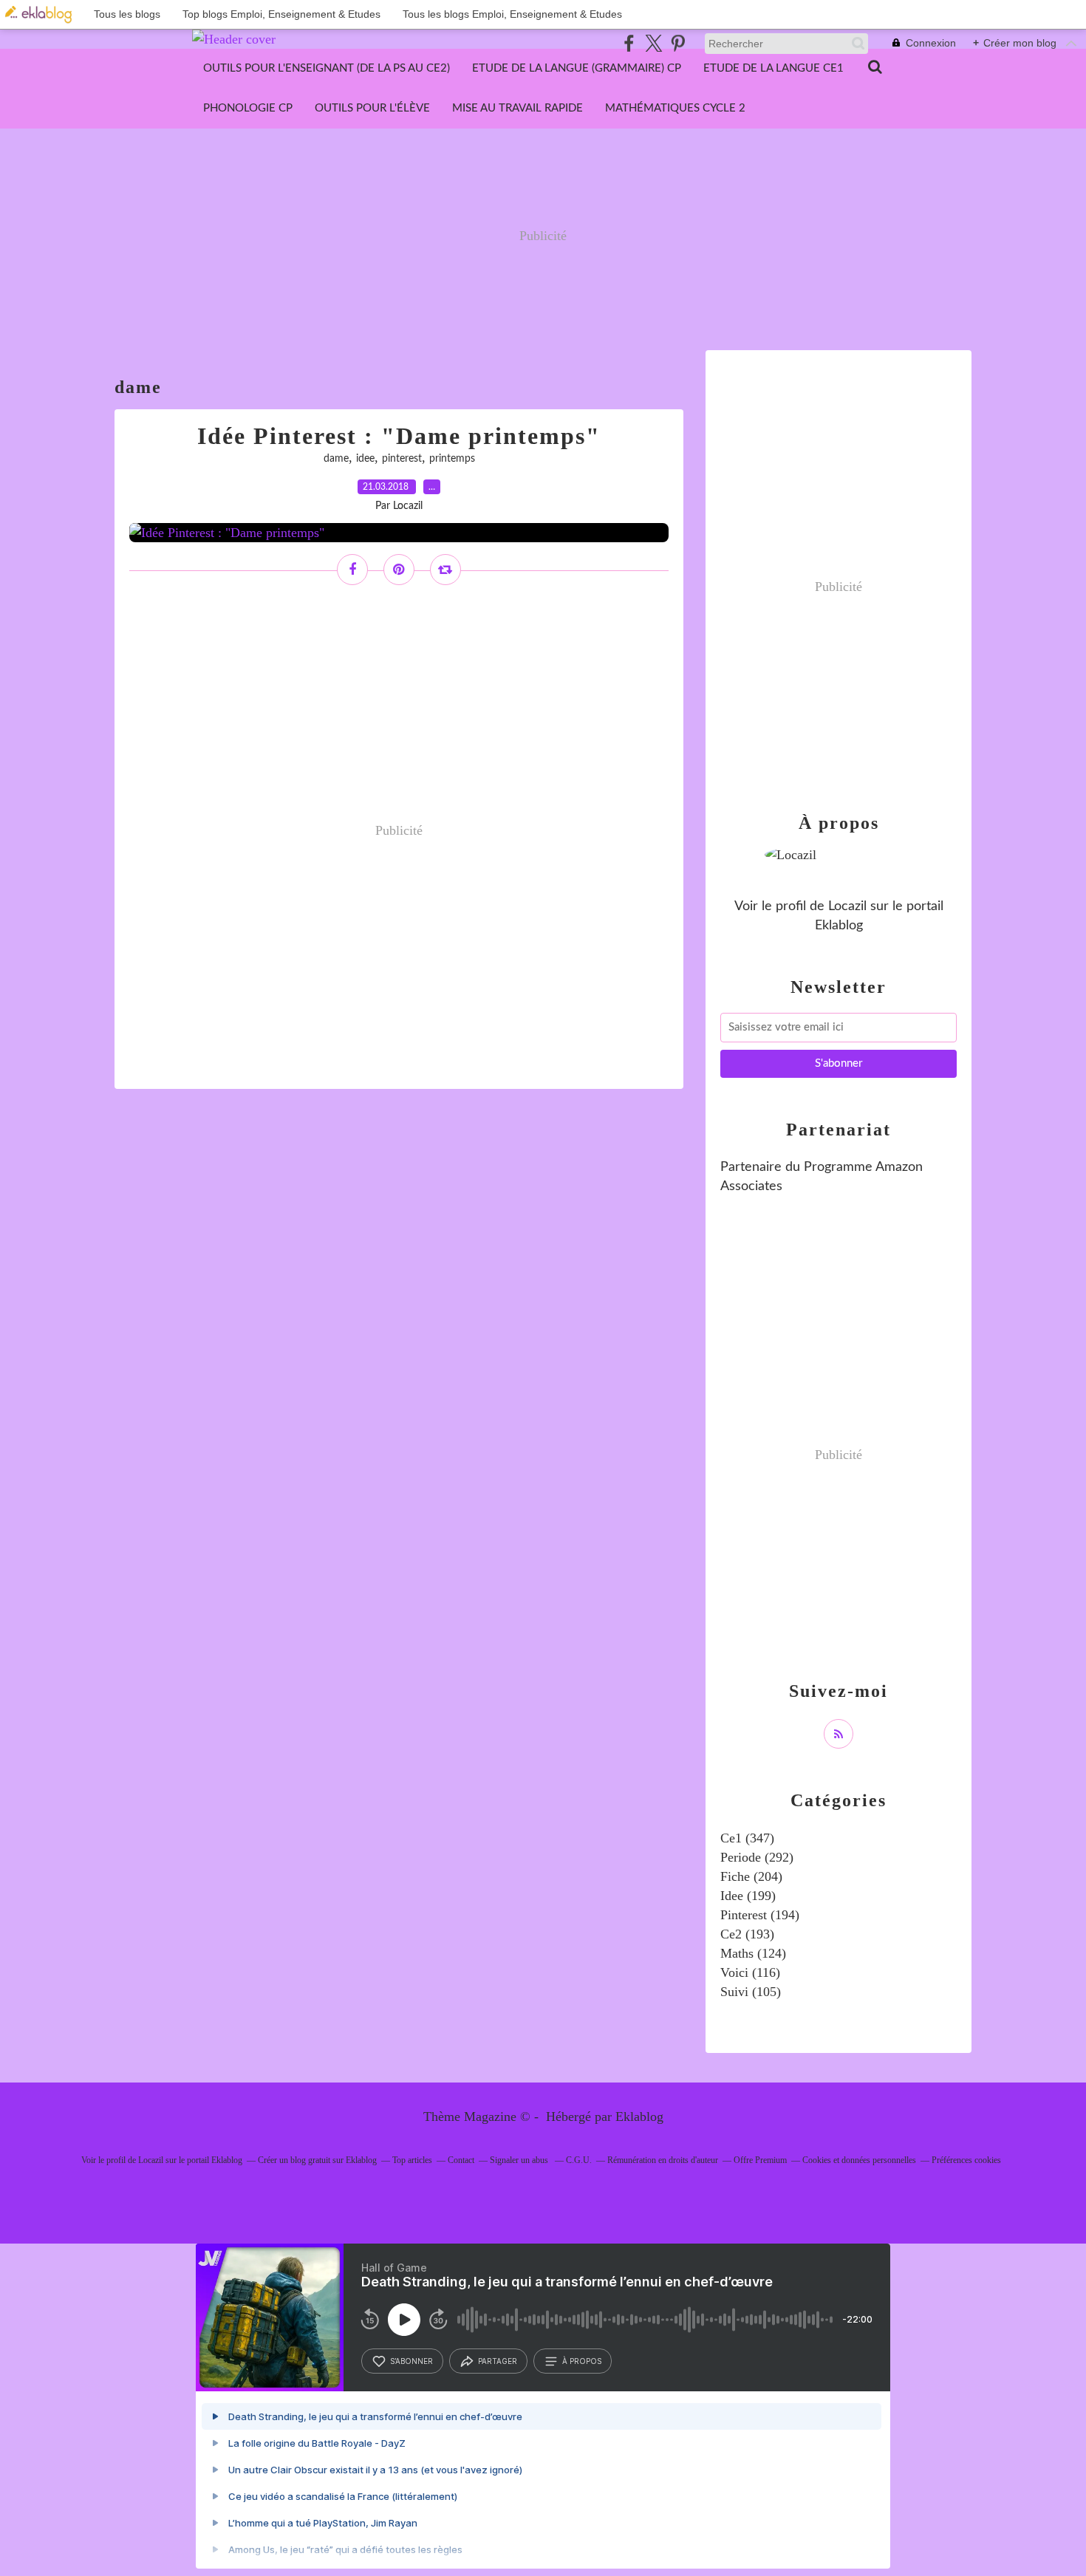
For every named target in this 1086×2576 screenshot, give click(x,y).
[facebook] (629, 43)
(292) (757, 1857)
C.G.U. (579, 2160)
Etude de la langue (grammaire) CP (577, 68)
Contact (461, 2160)
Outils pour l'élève (372, 108)
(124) (753, 1953)
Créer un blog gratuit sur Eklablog (317, 2160)
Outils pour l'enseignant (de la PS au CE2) (327, 68)
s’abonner (411, 2361)
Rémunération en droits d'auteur (663, 2160)
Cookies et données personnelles (859, 2160)
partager (498, 2361)
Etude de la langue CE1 (773, 68)
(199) (748, 1896)
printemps (452, 459)
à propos (582, 2361)
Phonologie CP (248, 108)
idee (365, 459)
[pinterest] (678, 43)
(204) (751, 1876)
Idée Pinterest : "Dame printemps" (399, 436)
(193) (747, 1934)
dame (336, 459)
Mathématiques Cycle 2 (675, 108)
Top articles (412, 2160)
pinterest (402, 459)
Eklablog (639, 2117)
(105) (751, 1992)
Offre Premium (760, 2160)
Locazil (847, 906)
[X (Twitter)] (653, 43)
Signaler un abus (520, 2160)
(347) (747, 1838)
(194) (760, 1915)
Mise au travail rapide (518, 108)
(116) (750, 1972)
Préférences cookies (966, 2160)
